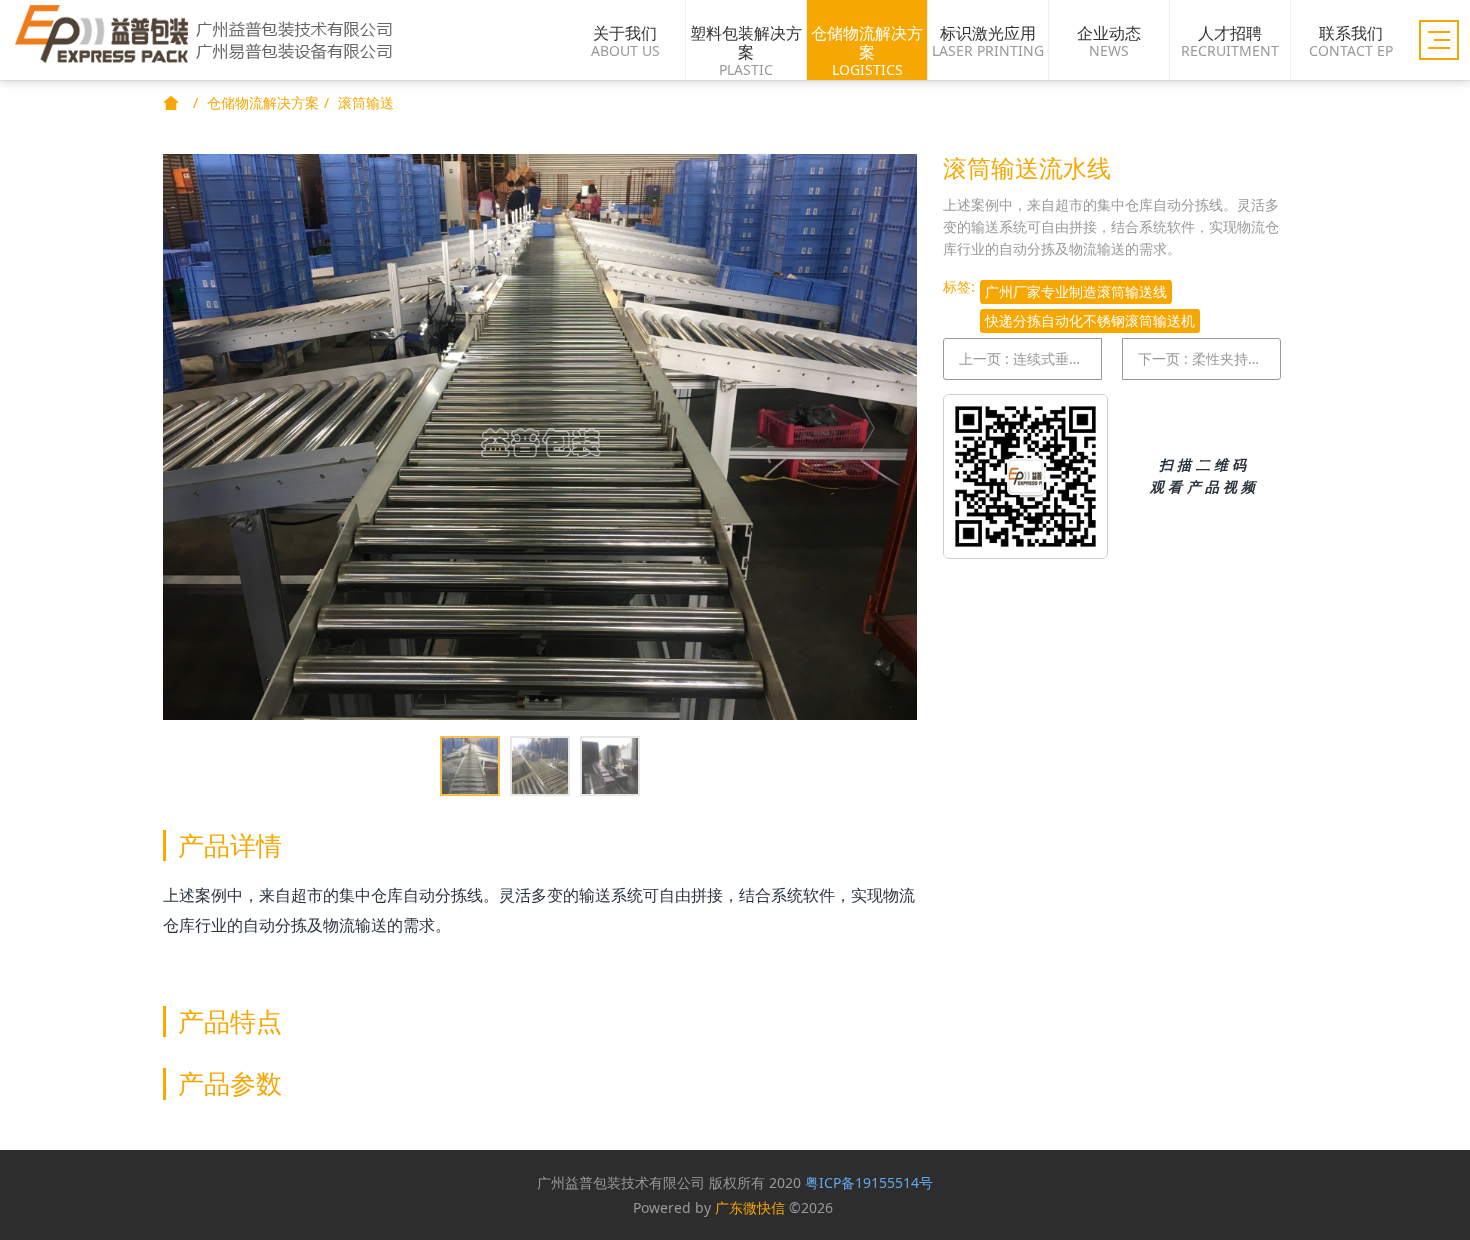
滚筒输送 (366, 102)
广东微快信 (750, 1207)
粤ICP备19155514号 (869, 1182)
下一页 (1209, 358)
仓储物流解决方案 (263, 102)
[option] (540, 437)
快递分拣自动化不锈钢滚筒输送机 (1090, 320)
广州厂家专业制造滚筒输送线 (1076, 291)
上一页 (1030, 358)
